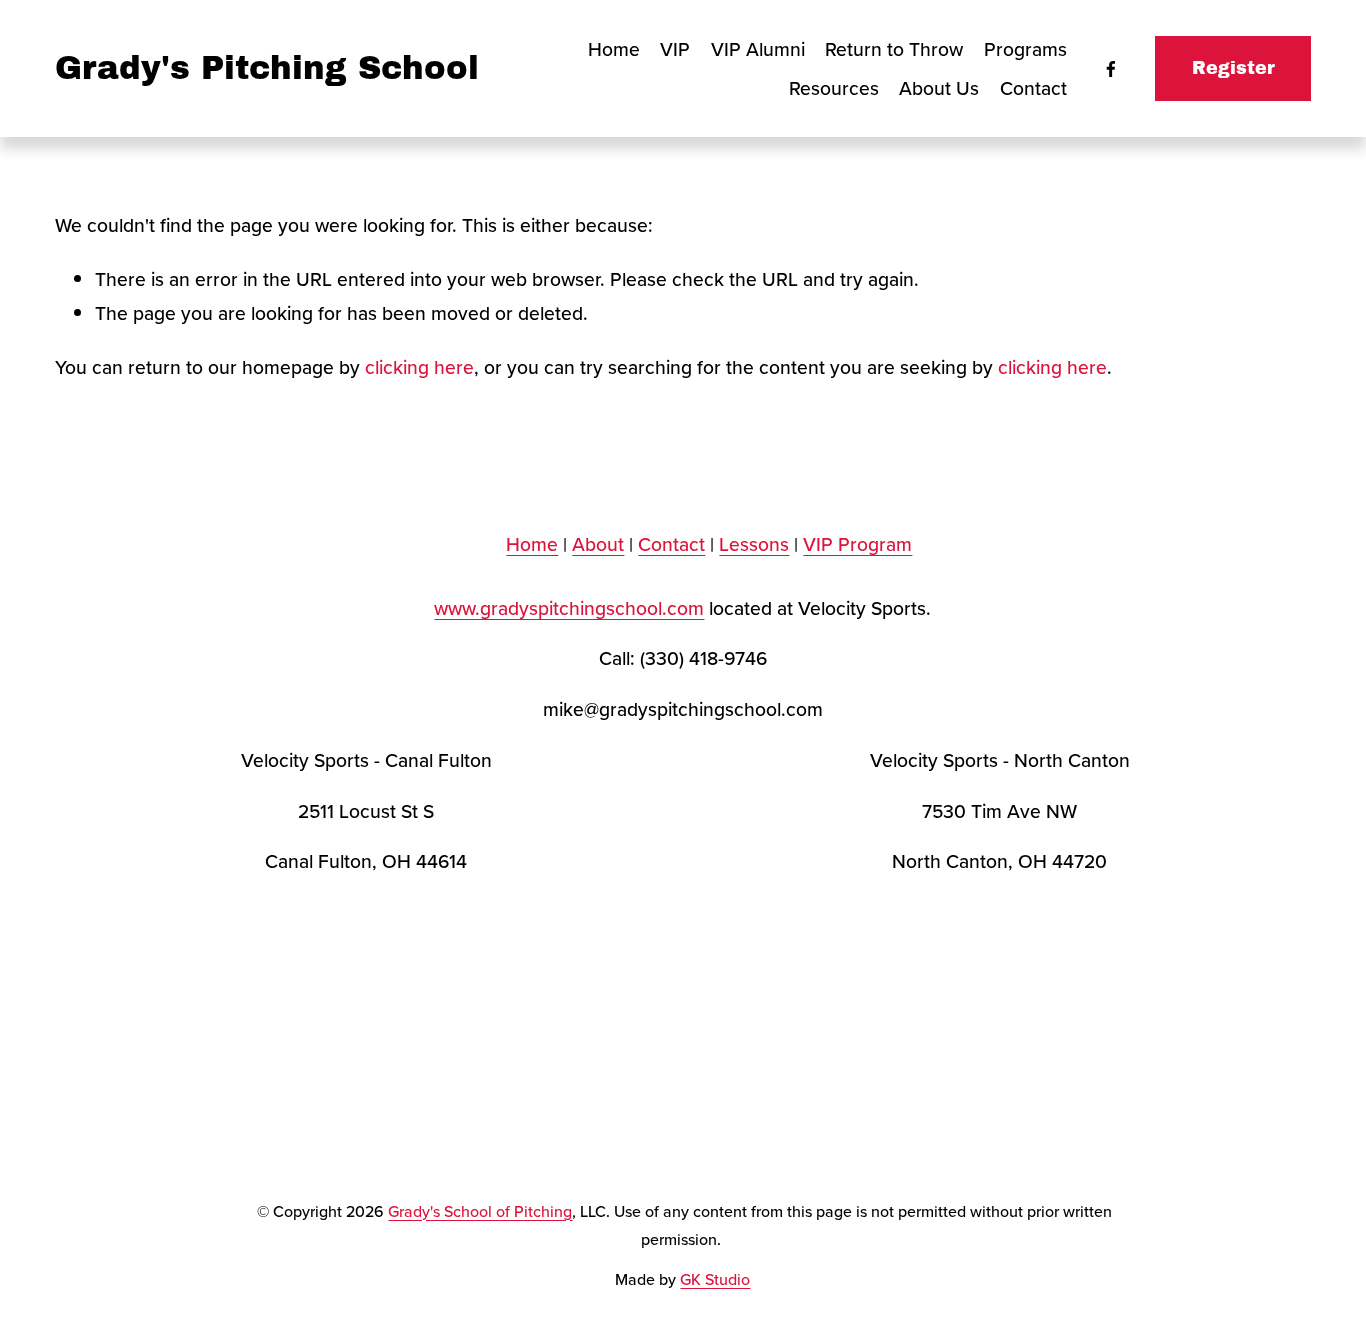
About (598, 544)
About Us (939, 88)
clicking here (419, 367)
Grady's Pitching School (267, 68)
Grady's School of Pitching (480, 1211)
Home (614, 49)
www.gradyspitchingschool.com (569, 608)
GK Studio (715, 1279)
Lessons (754, 544)
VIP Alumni (758, 49)
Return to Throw (894, 49)
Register (1233, 68)
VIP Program (857, 544)
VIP (675, 49)
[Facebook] (1111, 69)
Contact (1033, 88)
